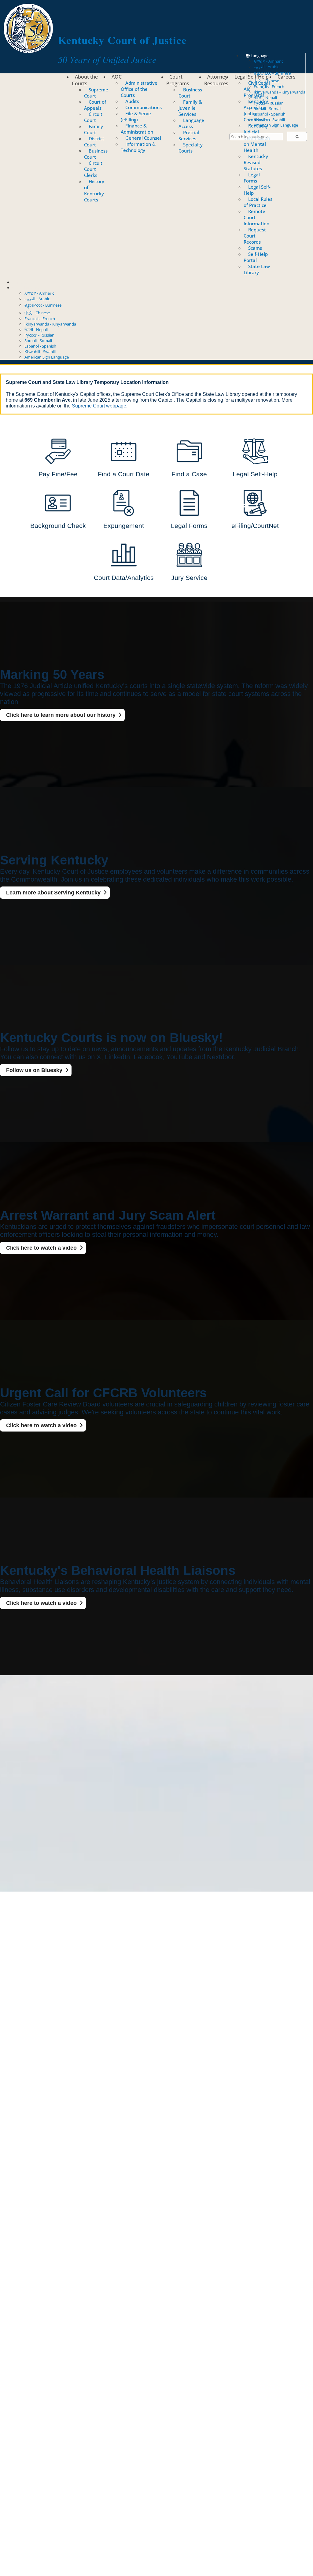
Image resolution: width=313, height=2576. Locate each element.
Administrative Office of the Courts (139, 89)
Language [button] (259, 56)
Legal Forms (252, 178)
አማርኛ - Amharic (269, 61)
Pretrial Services (189, 135)
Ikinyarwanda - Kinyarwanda (280, 92)
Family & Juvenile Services (190, 108)
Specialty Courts (191, 148)
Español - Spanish (270, 114)
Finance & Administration (137, 129)
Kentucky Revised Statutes (256, 162)
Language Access (191, 123)
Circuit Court (93, 117)
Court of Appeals (95, 105)
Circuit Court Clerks (93, 169)
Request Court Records (255, 236)
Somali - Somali (267, 109)
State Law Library (257, 269)
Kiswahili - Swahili (269, 120)
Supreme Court (96, 93)
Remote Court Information (256, 217)
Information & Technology (138, 147)
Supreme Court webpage (99, 406)
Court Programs (178, 80)
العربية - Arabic (266, 67)
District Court (94, 142)
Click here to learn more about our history (61, 715)
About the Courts (85, 80)
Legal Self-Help (252, 77)
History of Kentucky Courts (94, 190)
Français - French (269, 87)
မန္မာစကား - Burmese (272, 73)
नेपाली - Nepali (265, 98)
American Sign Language (276, 125)
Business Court (96, 154)
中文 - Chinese (37, 313)
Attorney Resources (216, 80)
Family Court (94, 129)
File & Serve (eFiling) (136, 116)
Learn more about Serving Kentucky (53, 893)
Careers (287, 77)
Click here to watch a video (41, 1248)
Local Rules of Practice (258, 202)
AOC (117, 77)
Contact (19, 282)
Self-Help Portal (256, 257)
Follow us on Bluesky (34, 1070)
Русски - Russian (269, 103)
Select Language (27, 288)
